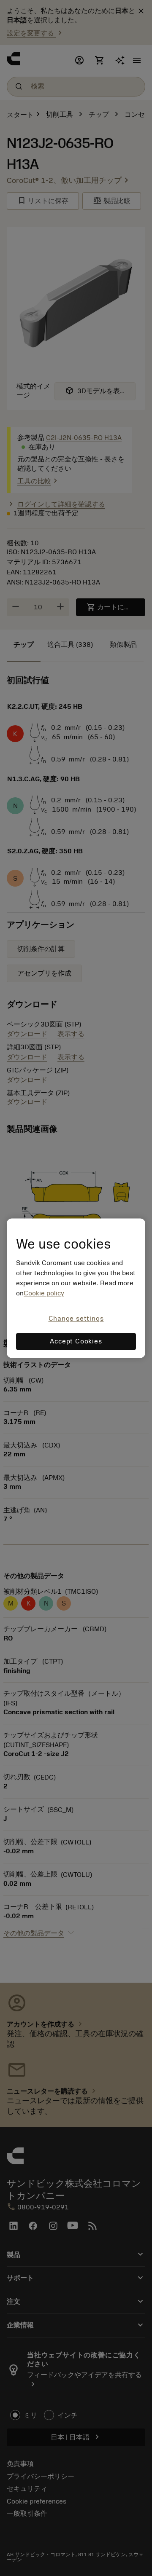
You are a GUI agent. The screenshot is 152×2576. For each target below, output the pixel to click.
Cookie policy (44, 1294)
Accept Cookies (76, 1341)
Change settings (76, 1319)
